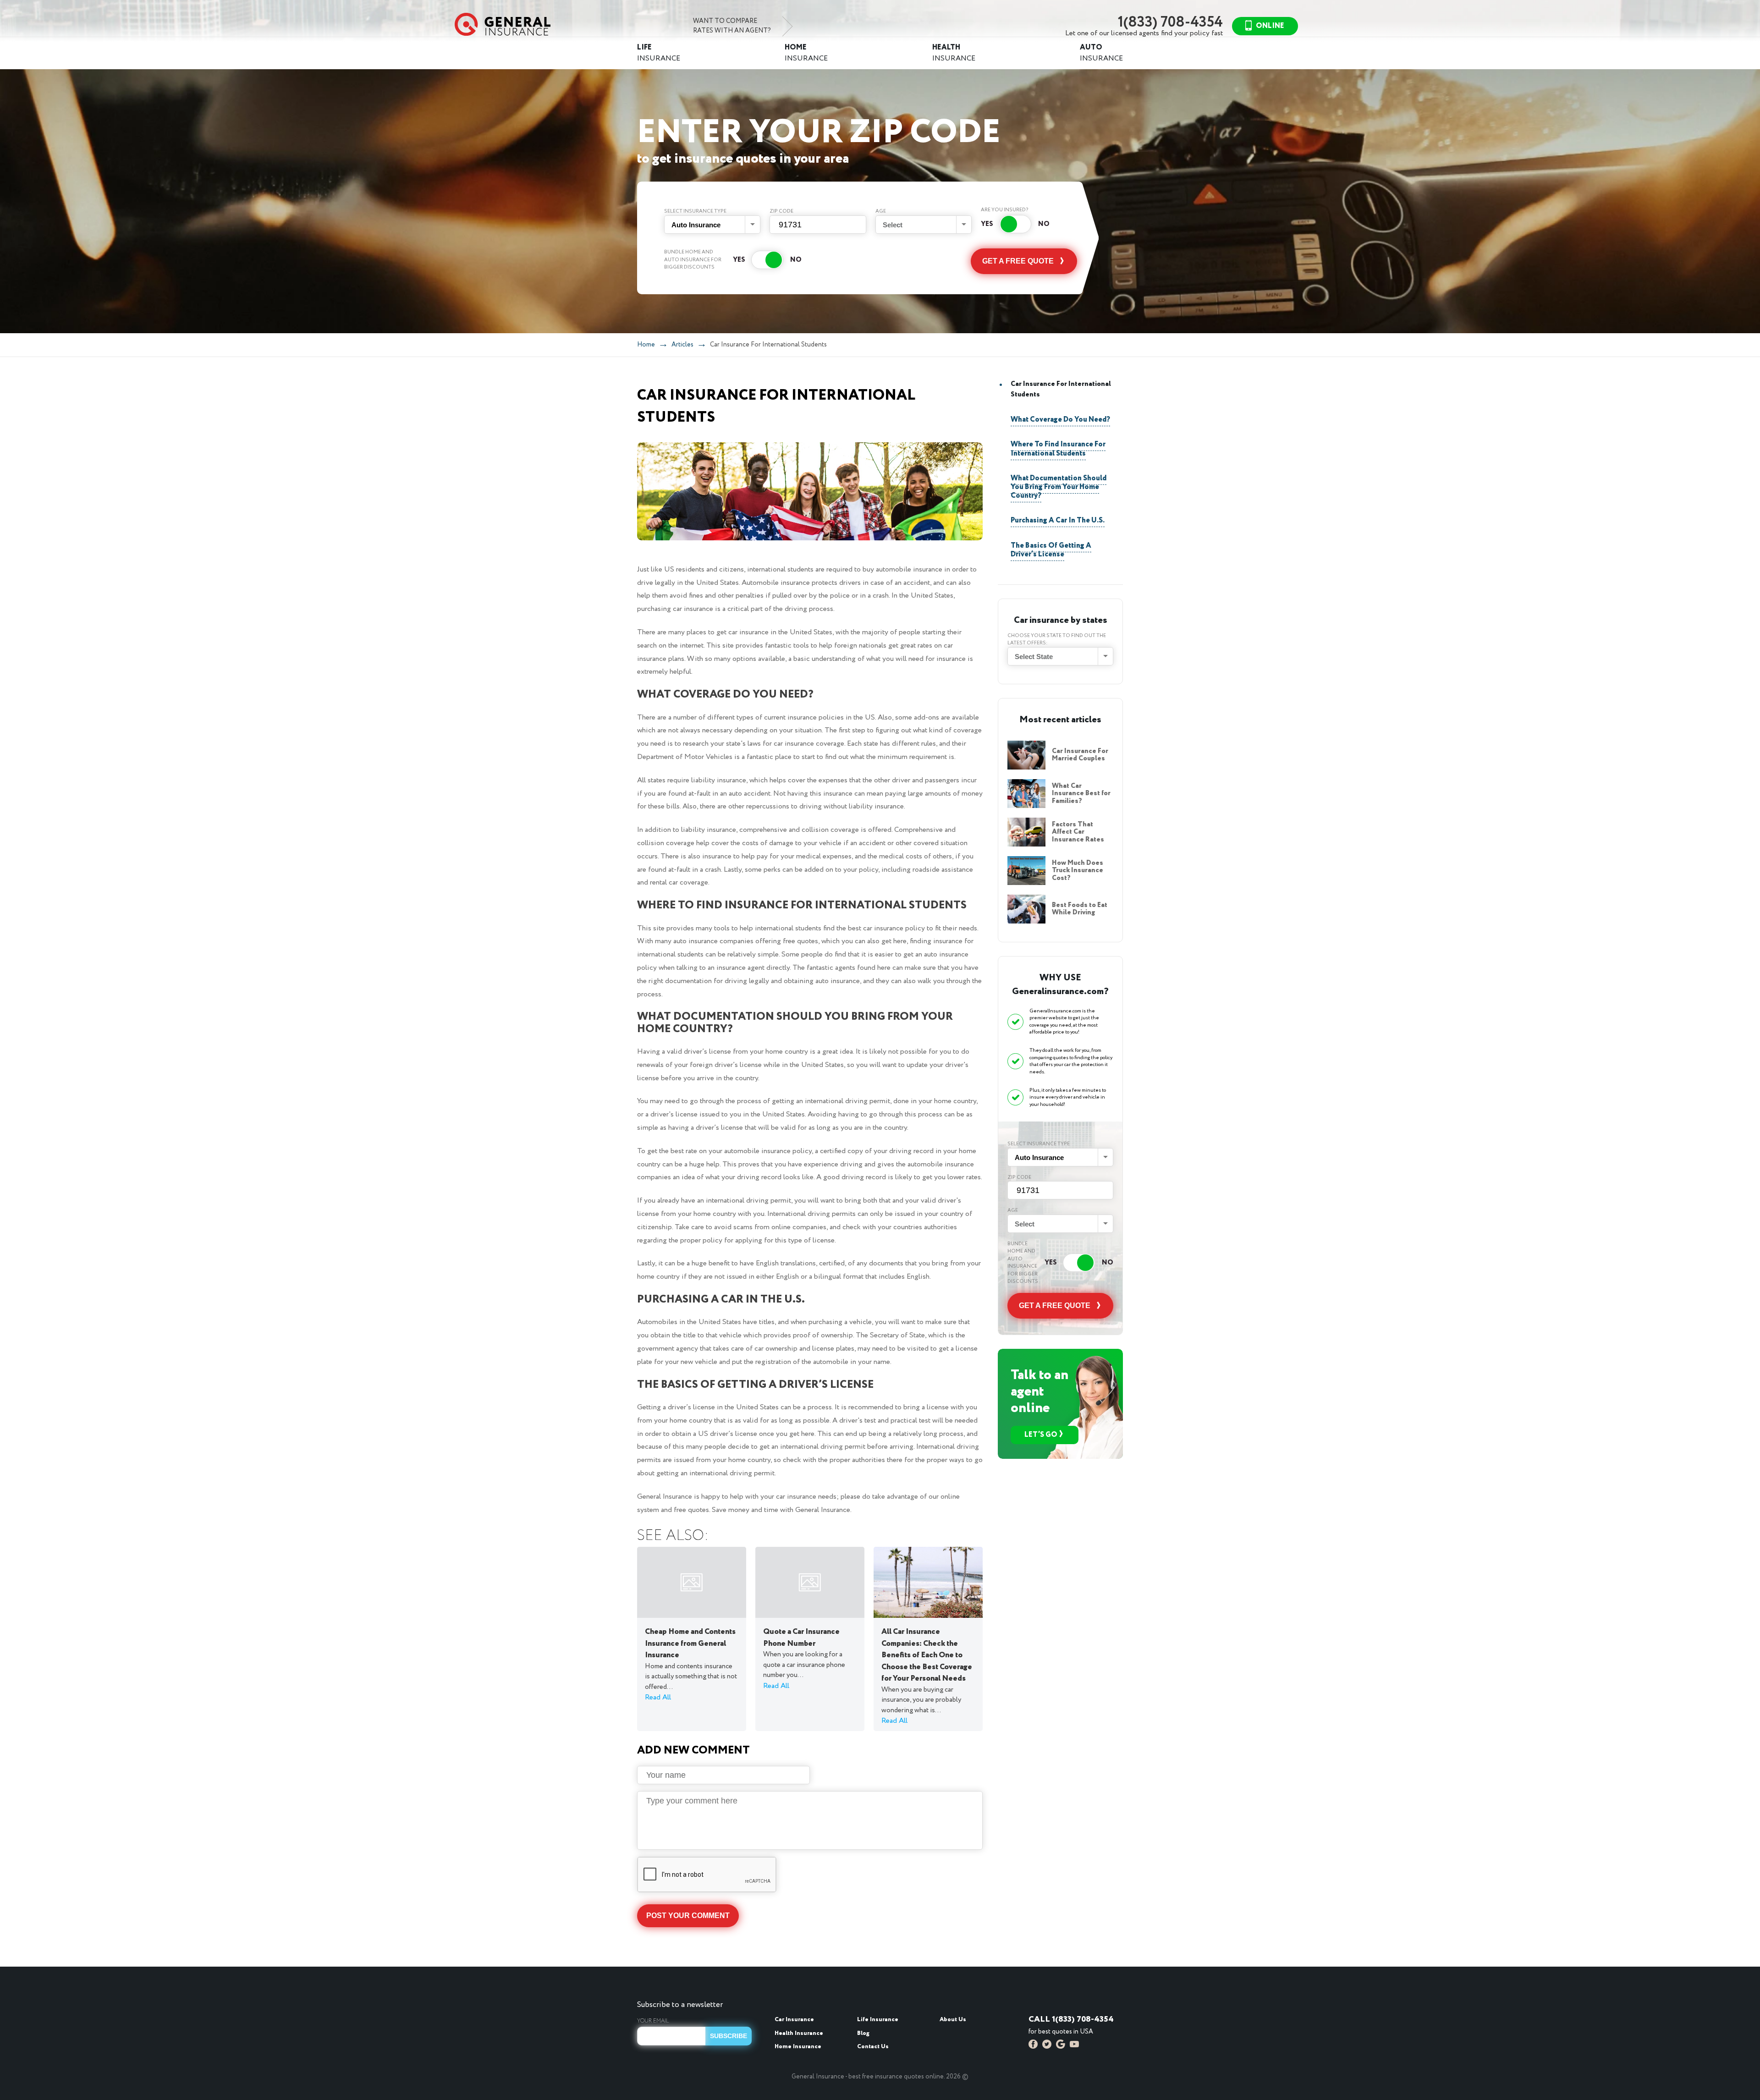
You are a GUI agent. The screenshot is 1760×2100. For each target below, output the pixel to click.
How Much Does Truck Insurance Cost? (1078, 871)
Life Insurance (878, 2020)
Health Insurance (799, 2033)
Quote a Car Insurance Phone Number (801, 1638)
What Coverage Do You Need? (1060, 420)
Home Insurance (798, 2047)
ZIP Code (781, 211)
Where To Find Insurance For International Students (1058, 449)
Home (646, 345)
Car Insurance (794, 2020)
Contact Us (873, 2047)
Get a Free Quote (1018, 261)
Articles (682, 345)
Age (881, 211)
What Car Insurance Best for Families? (1081, 794)
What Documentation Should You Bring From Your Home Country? (1059, 487)
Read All (658, 1697)
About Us (953, 2020)
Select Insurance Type (695, 211)
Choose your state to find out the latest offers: (1057, 640)
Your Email (653, 2021)
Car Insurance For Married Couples (1080, 755)
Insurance (659, 53)
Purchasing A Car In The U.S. (1058, 520)
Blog (863, 2033)
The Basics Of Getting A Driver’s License (1051, 550)
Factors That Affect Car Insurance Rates (1078, 832)
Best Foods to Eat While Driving (1080, 909)
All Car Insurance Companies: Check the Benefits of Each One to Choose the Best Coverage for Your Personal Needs (927, 1655)
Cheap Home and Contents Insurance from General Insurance (690, 1644)
